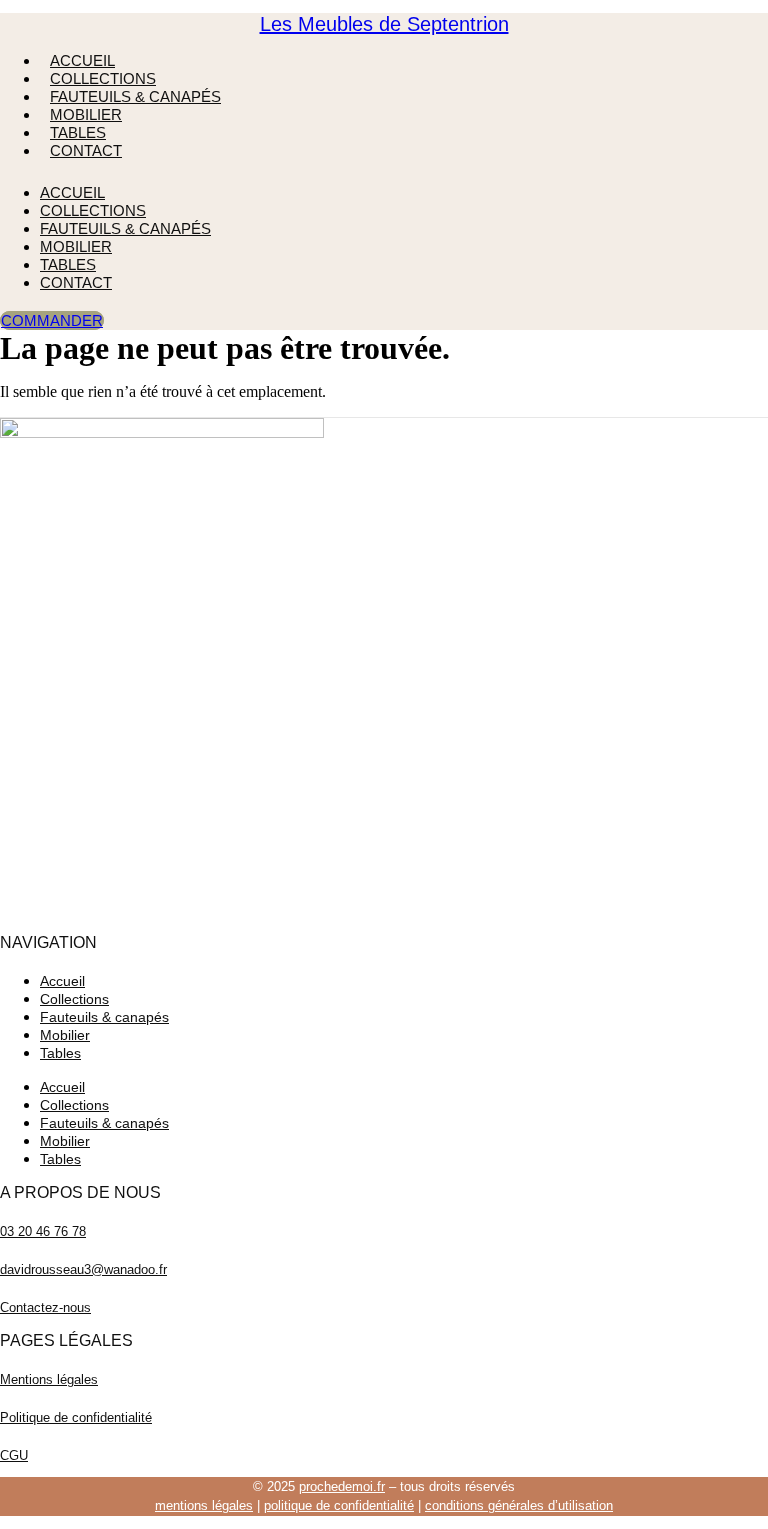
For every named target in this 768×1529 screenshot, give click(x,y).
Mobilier (86, 114)
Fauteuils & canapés (135, 96)
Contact (86, 150)
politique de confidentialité (339, 1505)
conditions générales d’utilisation (519, 1505)
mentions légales (204, 1505)
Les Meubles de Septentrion (384, 24)
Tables (78, 132)
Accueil (82, 60)
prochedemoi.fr (342, 1486)
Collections (103, 78)
